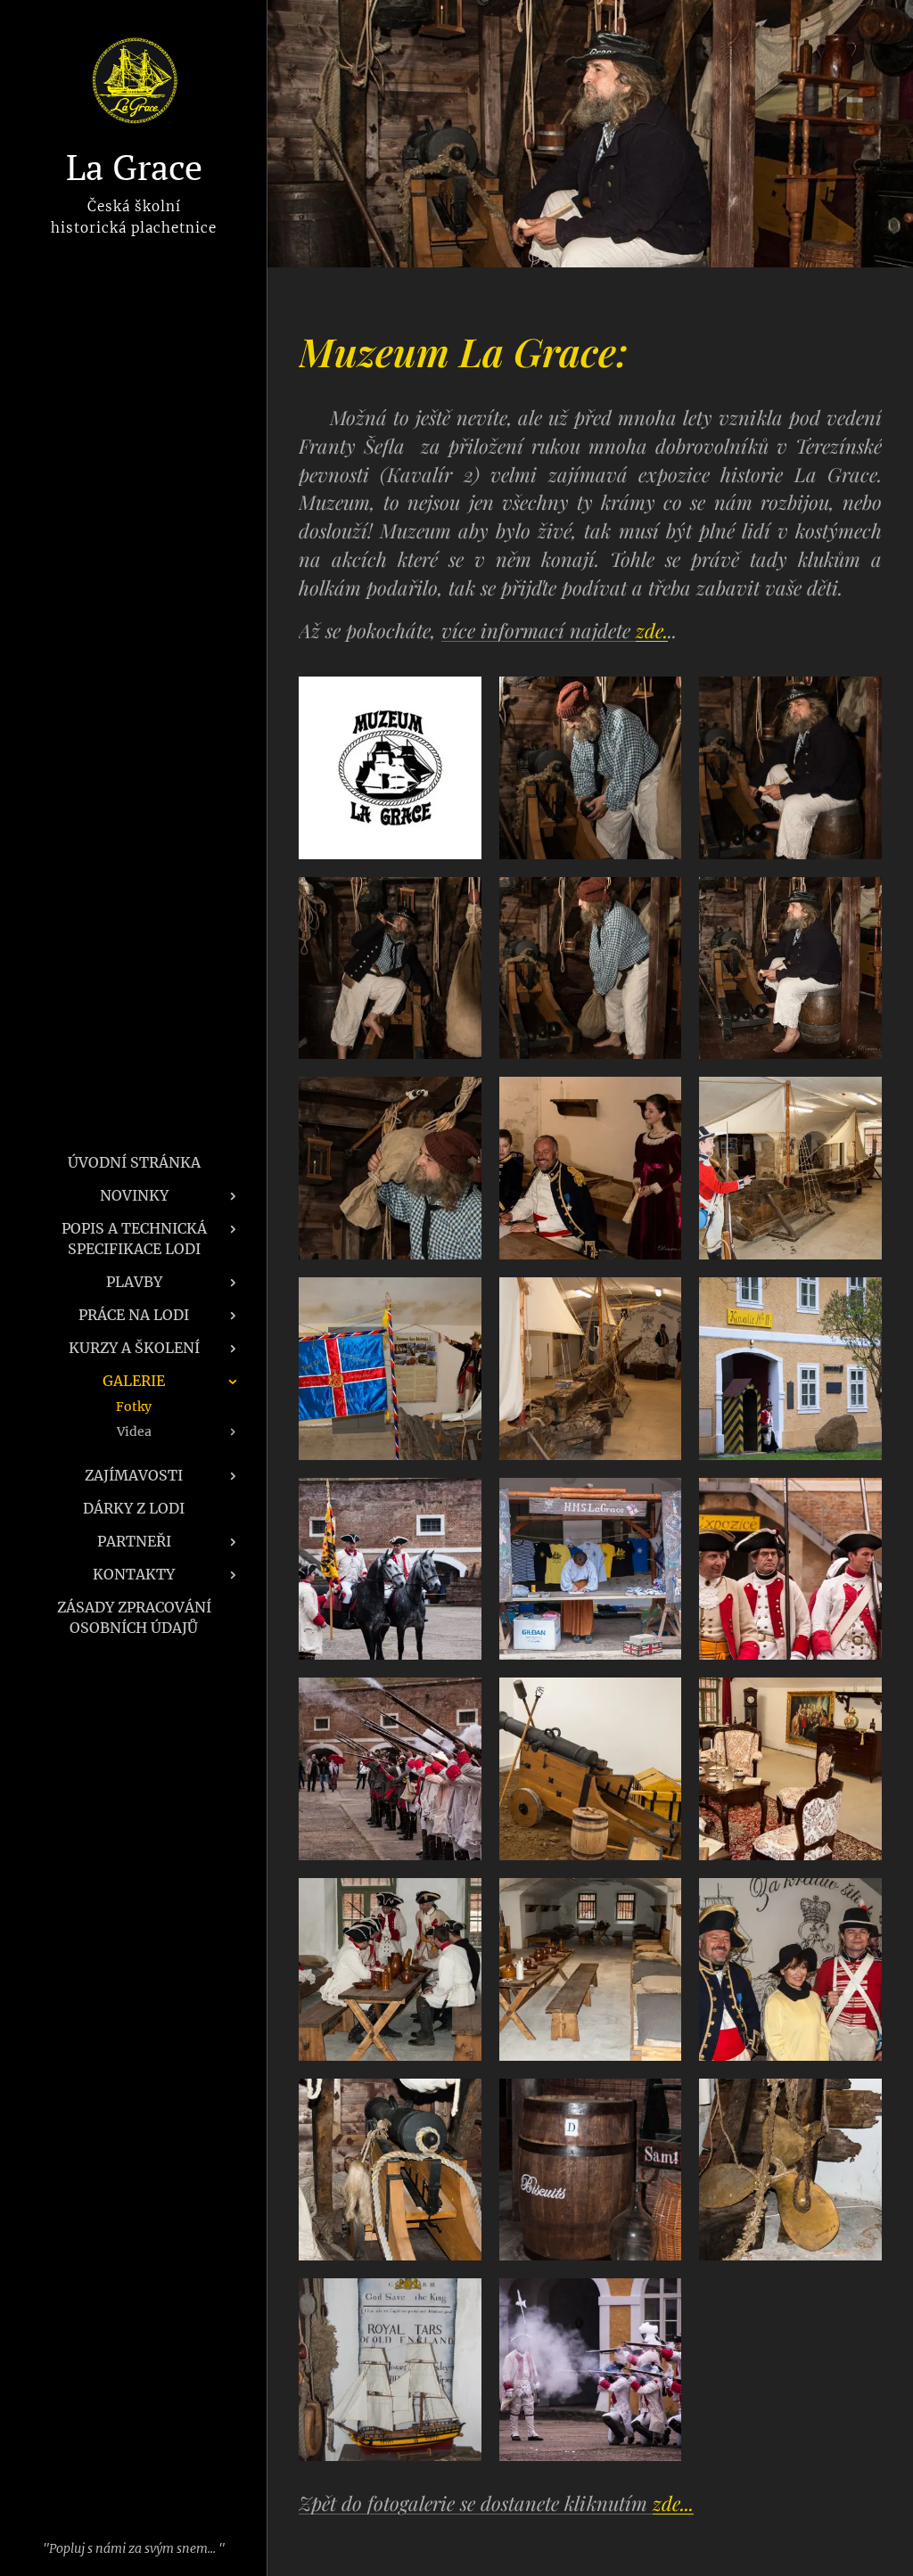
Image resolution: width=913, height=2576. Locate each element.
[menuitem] (134, 1163)
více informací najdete (555, 630)
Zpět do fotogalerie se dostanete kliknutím (496, 2503)
